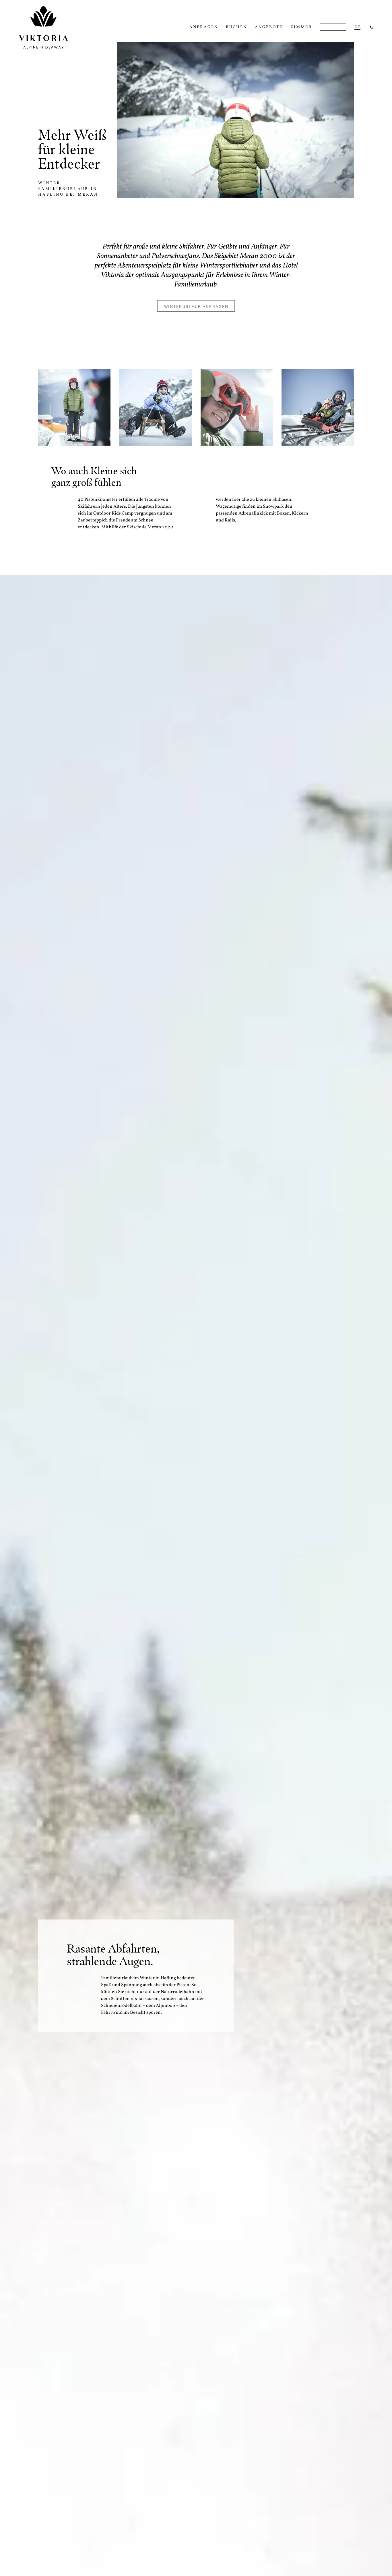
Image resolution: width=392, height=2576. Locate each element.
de (358, 27)
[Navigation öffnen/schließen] (333, 27)
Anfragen (204, 27)
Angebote (269, 27)
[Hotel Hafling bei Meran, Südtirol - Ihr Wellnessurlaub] (371, 27)
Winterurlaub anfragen (196, 306)
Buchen (236, 27)
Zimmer (301, 27)
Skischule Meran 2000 (150, 527)
